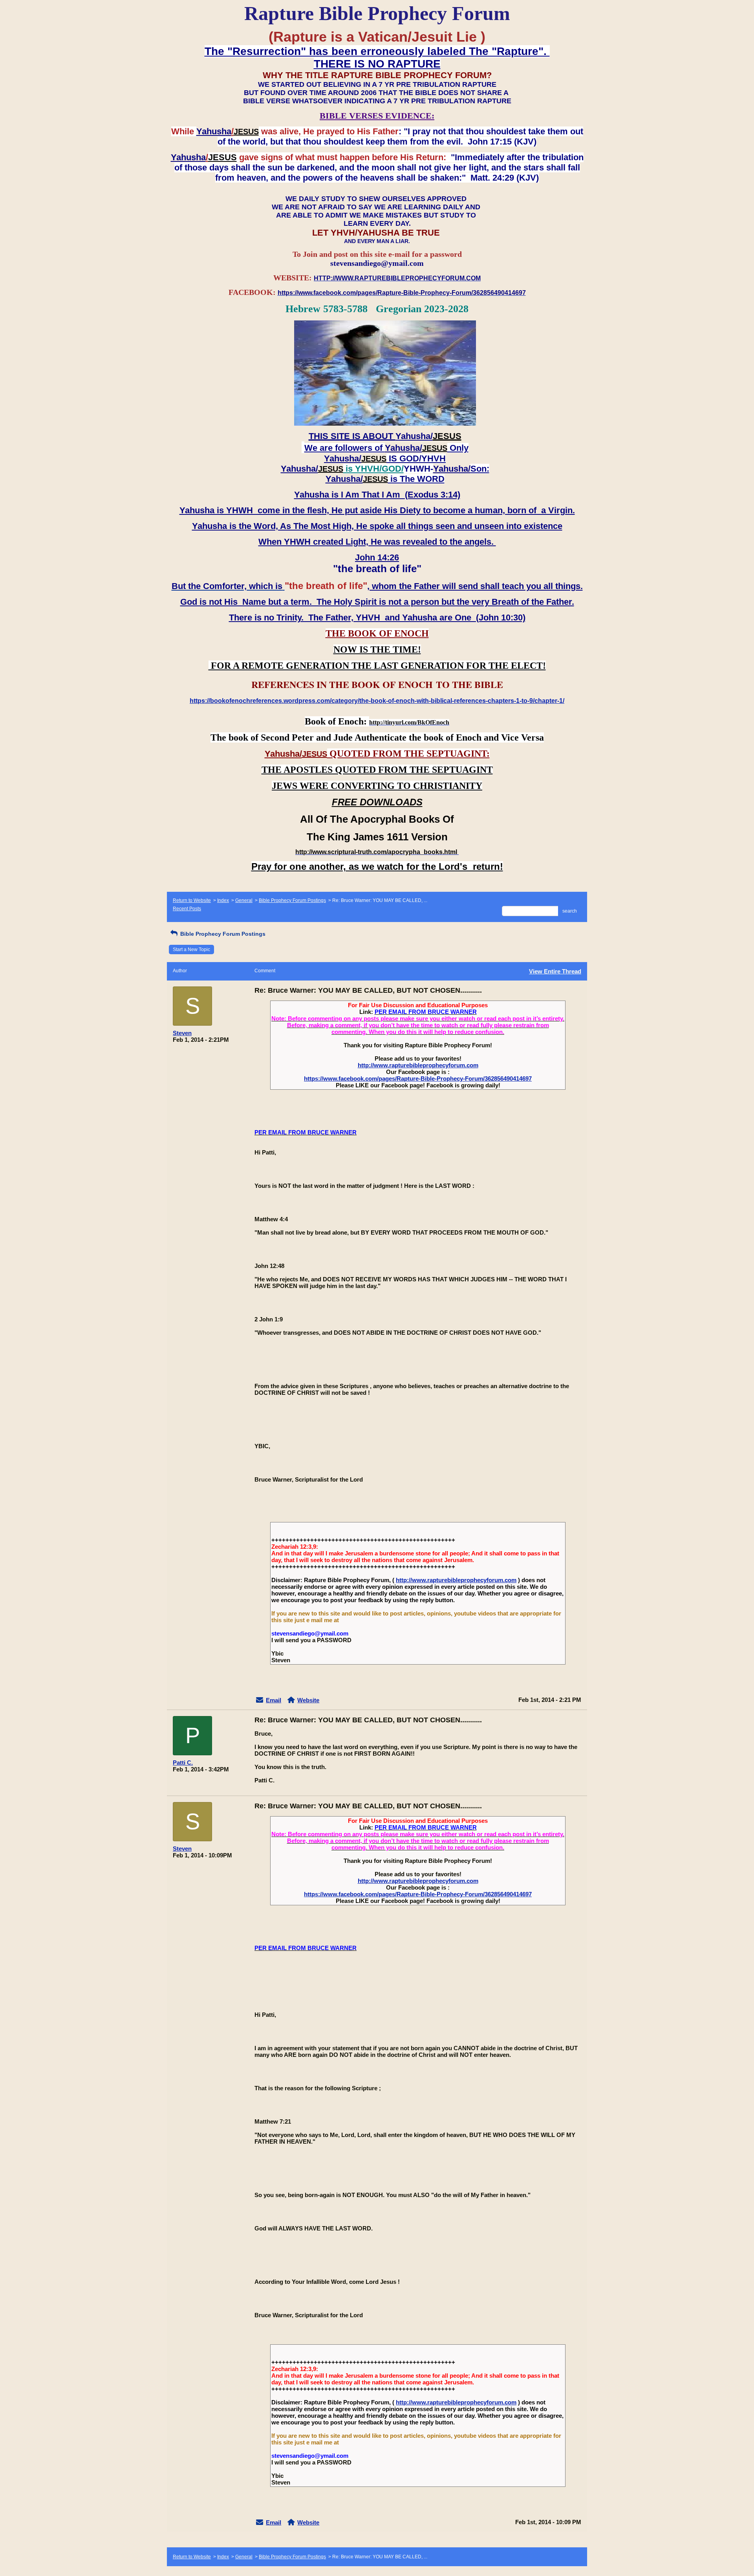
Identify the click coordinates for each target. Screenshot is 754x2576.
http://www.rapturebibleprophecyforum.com (418, 1065)
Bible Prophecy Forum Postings (292, 900)
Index (223, 900)
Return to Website (192, 900)
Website (308, 1700)
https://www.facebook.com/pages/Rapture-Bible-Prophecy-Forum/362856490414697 (418, 1079)
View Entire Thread (555, 971)
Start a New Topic (191, 950)
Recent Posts (187, 909)
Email (274, 1700)
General (244, 900)
